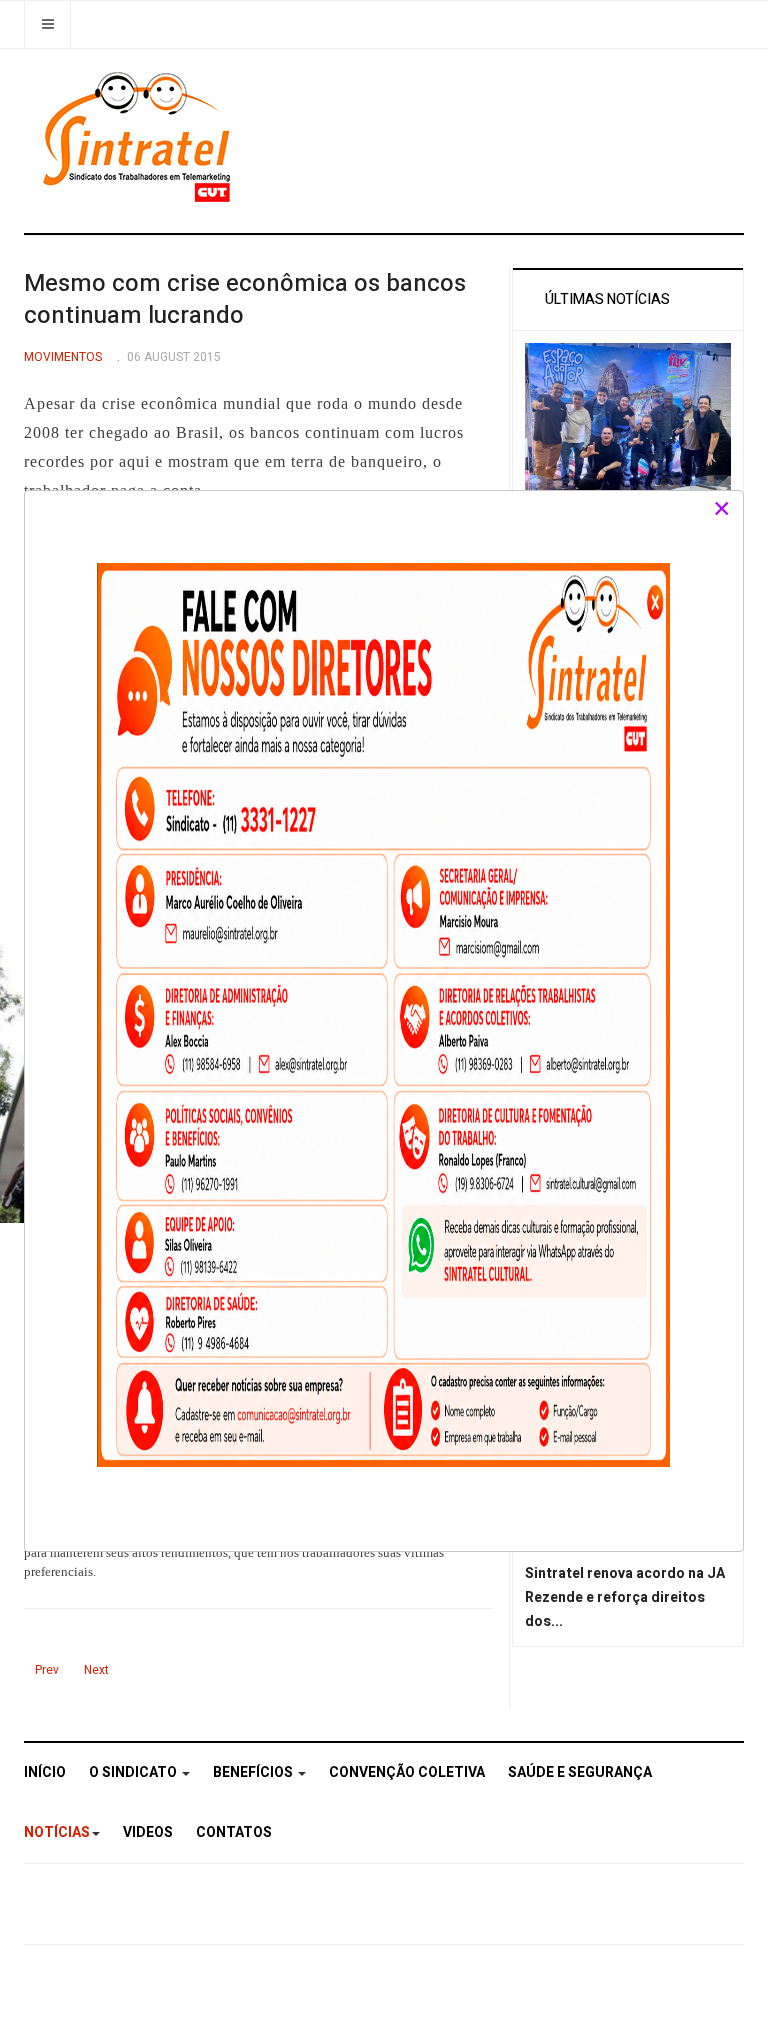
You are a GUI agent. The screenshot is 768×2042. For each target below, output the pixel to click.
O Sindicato (134, 1772)
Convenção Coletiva (407, 1772)
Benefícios (254, 1772)
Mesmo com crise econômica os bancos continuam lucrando (245, 299)
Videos (148, 1832)
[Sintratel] (139, 137)
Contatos (234, 1832)
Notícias (57, 1832)
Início (45, 1772)
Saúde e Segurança (580, 1772)
